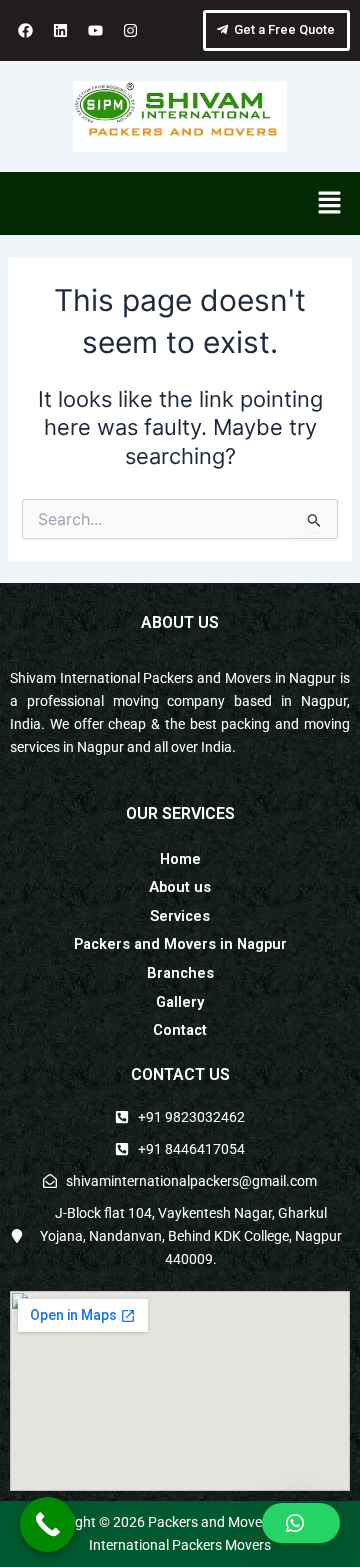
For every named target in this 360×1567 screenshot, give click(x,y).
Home (180, 859)
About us (180, 887)
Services (180, 916)
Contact (180, 1030)
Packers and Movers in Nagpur (180, 944)
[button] (330, 203)
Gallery (180, 1002)
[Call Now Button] (47, 1524)
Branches (180, 973)
